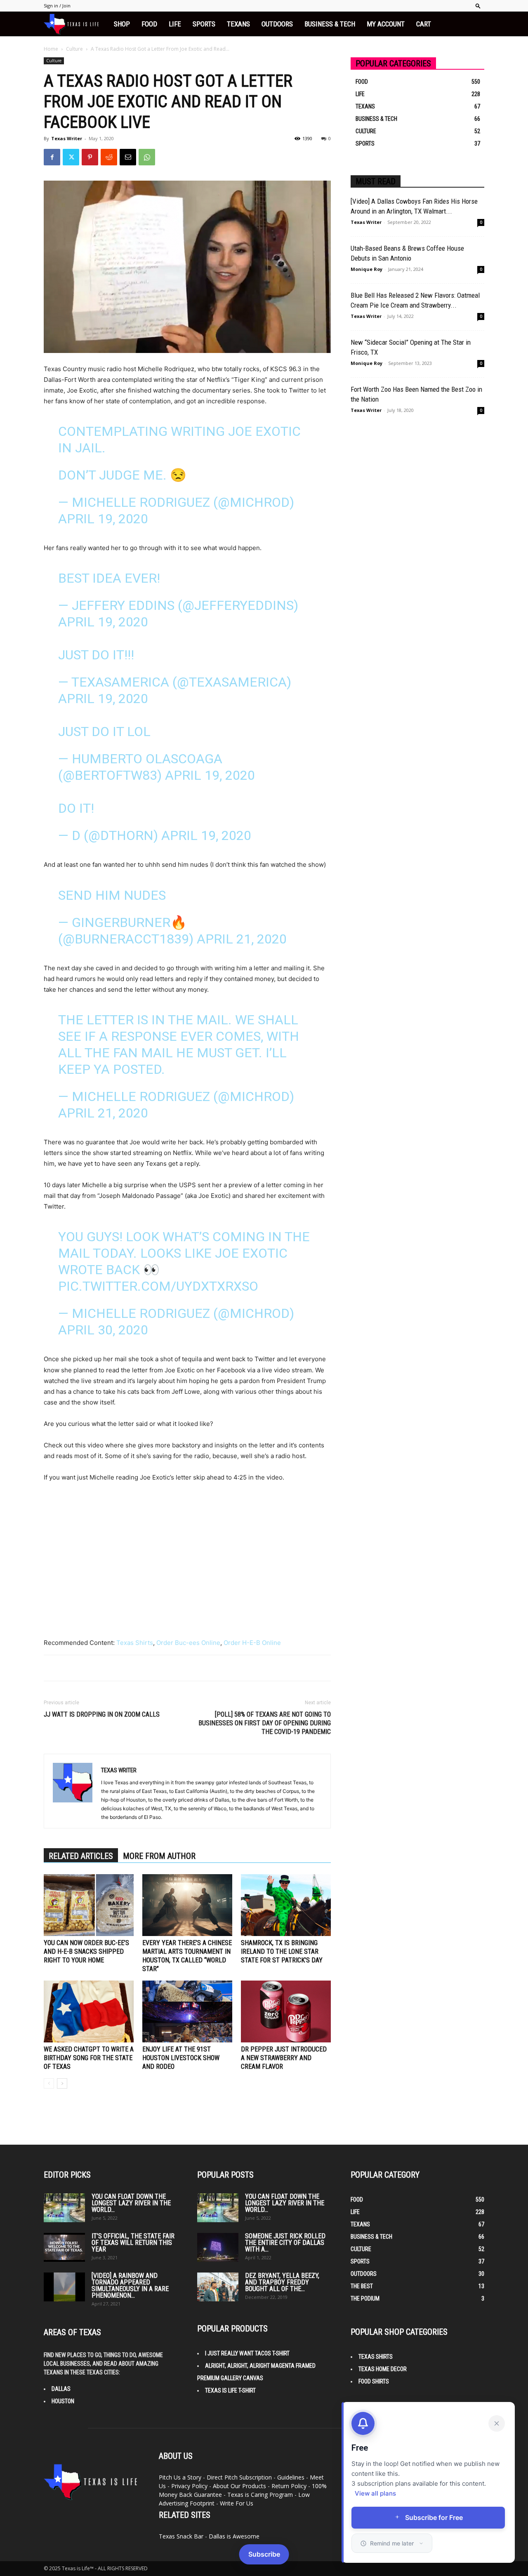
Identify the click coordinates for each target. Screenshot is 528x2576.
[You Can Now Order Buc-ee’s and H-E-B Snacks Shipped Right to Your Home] (89, 1905)
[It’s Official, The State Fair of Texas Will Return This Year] (64, 2247)
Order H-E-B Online (252, 1643)
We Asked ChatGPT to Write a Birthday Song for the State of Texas (89, 2058)
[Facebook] (52, 157)
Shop (122, 24)
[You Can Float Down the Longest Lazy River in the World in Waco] (64, 2208)
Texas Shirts (135, 1643)
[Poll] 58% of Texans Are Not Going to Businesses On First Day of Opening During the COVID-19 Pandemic (265, 1723)
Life (175, 24)
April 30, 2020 (103, 1330)
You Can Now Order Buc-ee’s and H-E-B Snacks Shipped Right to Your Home (86, 1951)
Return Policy (289, 2486)
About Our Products (239, 2486)
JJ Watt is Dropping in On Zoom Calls (102, 1714)
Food (149, 24)
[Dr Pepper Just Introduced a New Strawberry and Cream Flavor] (286, 2011)
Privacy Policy (189, 2486)
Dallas (61, 2389)
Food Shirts (374, 2381)
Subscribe (264, 2554)
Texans (238, 24)
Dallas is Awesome (234, 2536)
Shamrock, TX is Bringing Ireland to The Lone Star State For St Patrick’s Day (282, 1951)
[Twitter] (71, 157)
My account (386, 24)
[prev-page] (49, 2083)
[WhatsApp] (147, 157)
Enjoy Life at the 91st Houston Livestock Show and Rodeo (181, 2058)
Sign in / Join (57, 6)
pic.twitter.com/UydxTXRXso (158, 1286)
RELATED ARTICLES (81, 1856)
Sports (204, 24)
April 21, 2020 (242, 939)
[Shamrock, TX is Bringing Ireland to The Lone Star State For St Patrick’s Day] (286, 1905)
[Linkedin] (403, 2484)
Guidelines (291, 2477)
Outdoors (277, 24)
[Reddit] (426, 2484)
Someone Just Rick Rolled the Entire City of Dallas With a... (285, 2243)
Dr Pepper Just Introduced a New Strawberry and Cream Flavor (284, 2058)
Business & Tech (330, 24)
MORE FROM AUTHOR (159, 1856)
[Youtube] (470, 2484)
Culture (74, 49)
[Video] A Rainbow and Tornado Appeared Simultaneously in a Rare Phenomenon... (130, 2285)
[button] (478, 6)
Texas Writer (67, 138)
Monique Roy (367, 269)
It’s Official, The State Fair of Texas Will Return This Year (133, 2243)
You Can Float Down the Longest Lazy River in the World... (131, 2203)
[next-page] (62, 2083)
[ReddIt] (109, 157)
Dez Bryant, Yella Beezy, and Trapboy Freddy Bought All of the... (282, 2282)
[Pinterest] (90, 157)
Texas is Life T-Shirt (230, 2390)
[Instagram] (381, 2483)
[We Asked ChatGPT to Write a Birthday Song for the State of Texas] (89, 2011)
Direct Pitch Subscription (239, 2477)
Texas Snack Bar (181, 2536)
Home (51, 49)
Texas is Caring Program (260, 2495)
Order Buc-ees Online (188, 1643)
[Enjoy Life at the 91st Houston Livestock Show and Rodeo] (187, 2011)
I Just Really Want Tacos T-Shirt (247, 2353)
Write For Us (237, 2503)
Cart (424, 24)
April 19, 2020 (103, 519)
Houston (63, 2401)
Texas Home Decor (383, 2369)
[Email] (128, 157)
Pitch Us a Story (180, 2477)
